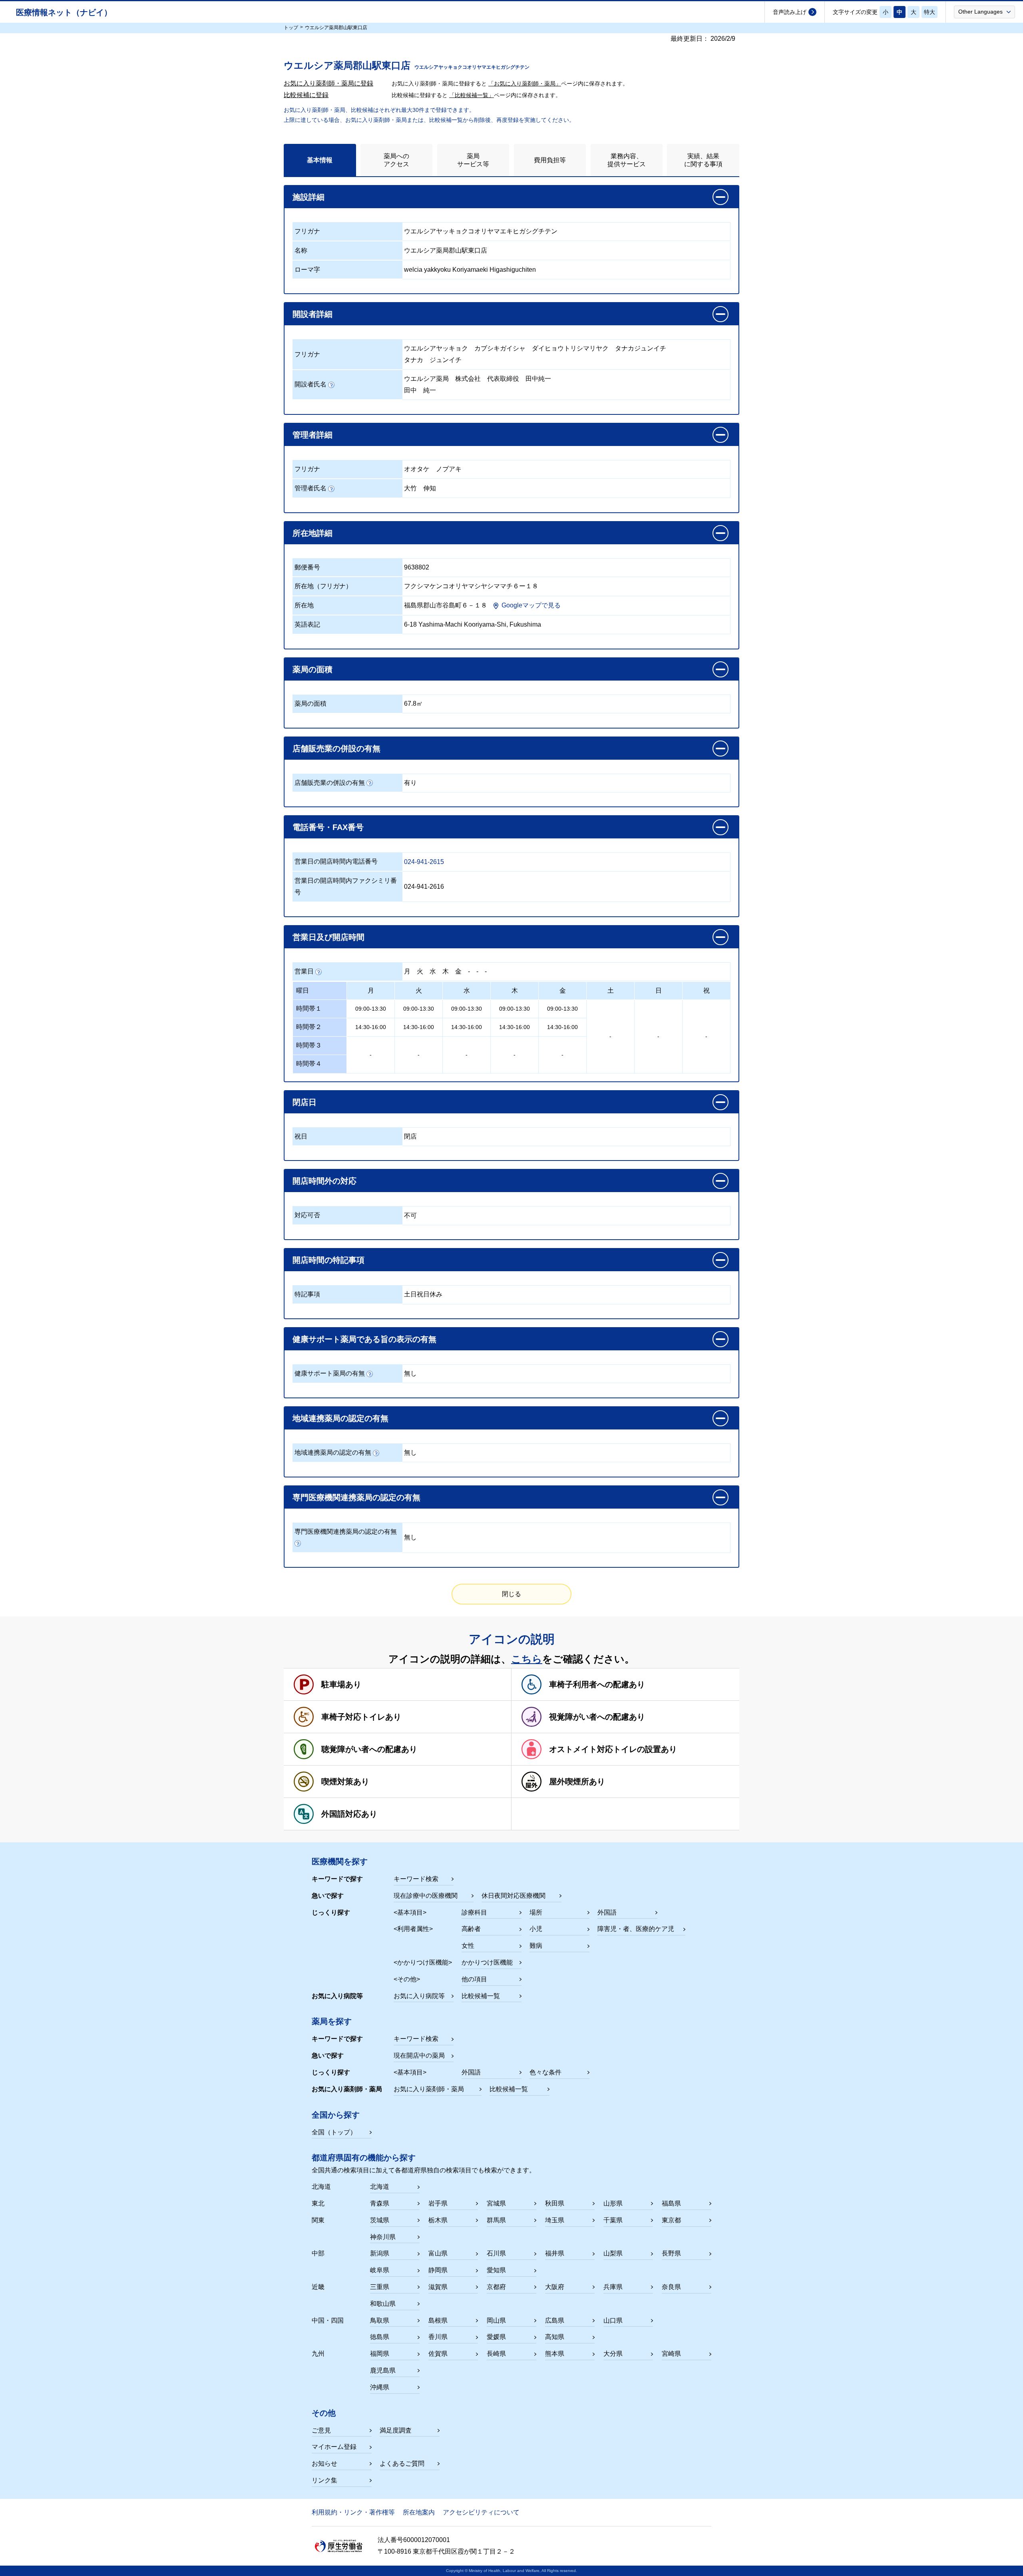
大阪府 (555, 2287)
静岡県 (438, 2270)
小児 (536, 1929)
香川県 (438, 2337)
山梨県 (613, 2253)
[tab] (320, 160)
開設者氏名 (310, 384)
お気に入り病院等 (419, 1996)
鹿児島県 (383, 2370)
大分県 (613, 2354)
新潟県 (380, 2253)
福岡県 (380, 2354)
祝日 (301, 1136)
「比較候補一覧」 (472, 95)
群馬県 (496, 2220)
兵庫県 (613, 2287)
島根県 (438, 2320)
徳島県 (380, 2337)
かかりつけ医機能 (487, 1962)
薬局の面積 (310, 704)
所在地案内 (419, 2512)
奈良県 (671, 2287)
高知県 (555, 2337)
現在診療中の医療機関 (426, 1896)
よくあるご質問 (402, 2464)
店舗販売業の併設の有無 (330, 783)
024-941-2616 (424, 887)
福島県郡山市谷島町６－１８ (446, 605)
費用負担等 (550, 160)
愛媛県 (496, 2337)
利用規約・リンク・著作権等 (353, 2512)
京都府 (496, 2287)
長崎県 (496, 2354)
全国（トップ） (334, 2132)
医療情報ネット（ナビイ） (64, 12)
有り (410, 783)
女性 (468, 1946)
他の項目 (474, 1979)
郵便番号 (307, 567)
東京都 (671, 2220)
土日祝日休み (423, 1294)
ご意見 (321, 2430)
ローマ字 (307, 270)
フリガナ (307, 231)
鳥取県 (380, 2320)
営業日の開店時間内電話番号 (336, 861)
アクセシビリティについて (481, 2512)
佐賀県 (438, 2354)
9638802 (417, 567)
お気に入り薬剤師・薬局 (429, 2089)
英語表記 (307, 624)
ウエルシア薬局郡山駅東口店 (446, 250)
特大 (929, 12)
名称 (301, 250)
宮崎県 (671, 2354)
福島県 (671, 2203)
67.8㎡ (413, 704)
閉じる (511, 1594)
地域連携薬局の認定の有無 (333, 1452)
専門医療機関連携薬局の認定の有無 (346, 1532)
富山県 (438, 2253)
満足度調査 (396, 2430)
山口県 (613, 2320)
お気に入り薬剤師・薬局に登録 (328, 83)
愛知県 (496, 2270)
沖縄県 (380, 2387)
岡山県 (496, 2320)
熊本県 (555, 2354)
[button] (984, 12)
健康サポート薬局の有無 (330, 1373)
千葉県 (613, 2220)
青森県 (380, 2203)
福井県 (555, 2253)
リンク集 (324, 2480)
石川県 (496, 2253)
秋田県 (555, 2203)
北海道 (380, 2187)
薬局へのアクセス (396, 160)
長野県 (671, 2253)
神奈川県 (383, 2237)
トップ (291, 28)
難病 (536, 1946)
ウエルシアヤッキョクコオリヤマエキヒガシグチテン (481, 231)
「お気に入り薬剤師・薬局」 (525, 84)
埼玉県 (555, 2220)
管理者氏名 (310, 488)
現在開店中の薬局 (419, 2055)
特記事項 (307, 1294)
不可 (410, 1215)
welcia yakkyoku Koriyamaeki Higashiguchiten (470, 270)
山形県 (613, 2203)
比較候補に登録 (306, 95)
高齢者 (471, 1929)
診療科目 (474, 1912)
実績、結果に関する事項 (703, 160)
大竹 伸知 (420, 488)
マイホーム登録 (334, 2447)
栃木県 (438, 2220)
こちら (527, 1659)
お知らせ (324, 2464)
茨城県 (380, 2220)
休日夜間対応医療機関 (513, 1896)
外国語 (607, 1912)
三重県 (380, 2287)
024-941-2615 (424, 862)
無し (410, 1373)
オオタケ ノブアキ (433, 469)
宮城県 (496, 2203)
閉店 (410, 1136)
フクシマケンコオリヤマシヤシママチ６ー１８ (471, 586)
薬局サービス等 (473, 160)
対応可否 (307, 1215)
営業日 (304, 971)
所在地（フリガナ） (323, 586)
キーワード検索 (416, 1879)
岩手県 (438, 2203)
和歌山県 (383, 2304)
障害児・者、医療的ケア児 (636, 1929)
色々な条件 (545, 2072)
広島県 (555, 2320)
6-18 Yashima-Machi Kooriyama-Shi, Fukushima (473, 624)
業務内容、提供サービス (627, 160)
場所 (536, 1912)
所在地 (304, 605)
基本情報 (320, 160)
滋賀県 (438, 2287)
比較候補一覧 (481, 1996)
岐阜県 (380, 2270)
